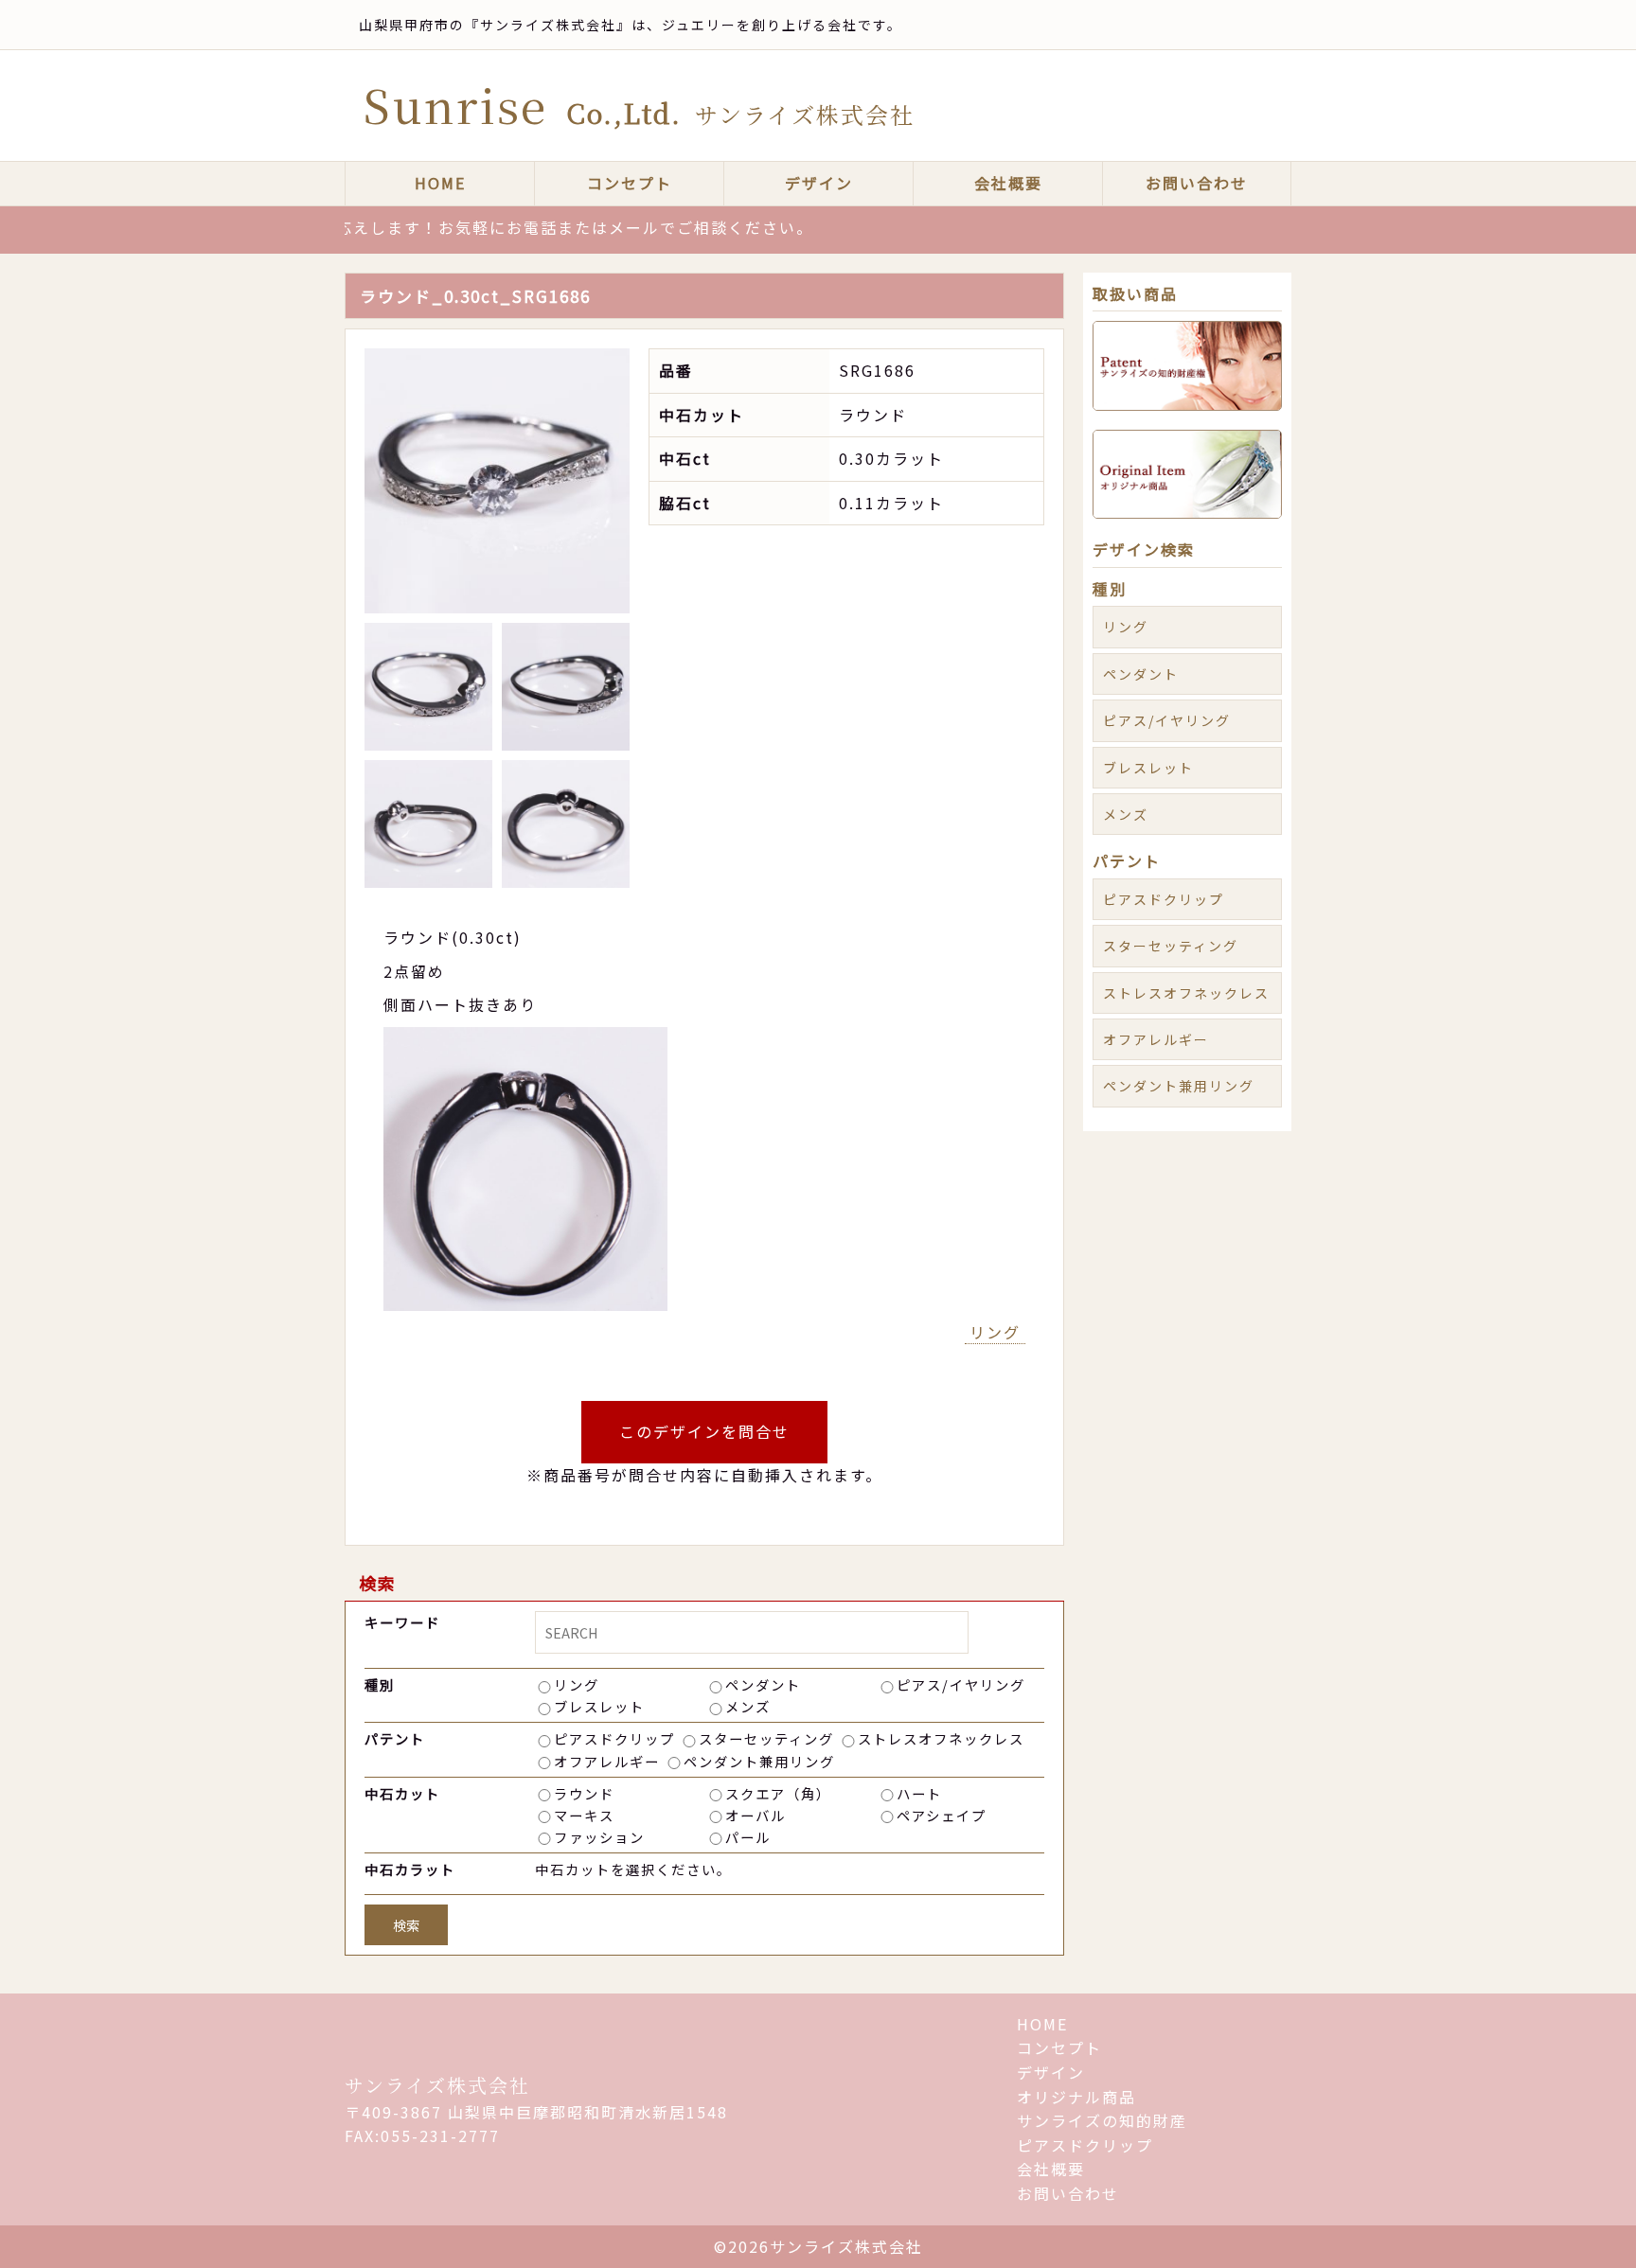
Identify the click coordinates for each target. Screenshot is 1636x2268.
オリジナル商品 (1076, 2097)
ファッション (599, 1837)
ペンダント (763, 1684)
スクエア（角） (778, 1793)
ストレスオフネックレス (941, 1738)
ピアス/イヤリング (961, 1684)
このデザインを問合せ (704, 1431)
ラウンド (584, 1793)
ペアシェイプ (942, 1815)
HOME (440, 183)
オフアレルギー (607, 1761)
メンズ (748, 1706)
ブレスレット (599, 1706)
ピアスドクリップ (614, 1738)
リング (995, 1332)
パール (748, 1837)
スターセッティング (766, 1738)
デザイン (819, 183)
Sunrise (639, 105)
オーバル (756, 1815)
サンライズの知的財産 (1102, 2120)
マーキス (584, 1815)
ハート (919, 1793)
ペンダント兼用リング (759, 1761)
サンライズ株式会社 (437, 2085)
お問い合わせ (1197, 183)
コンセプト (630, 183)
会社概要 (1008, 183)
